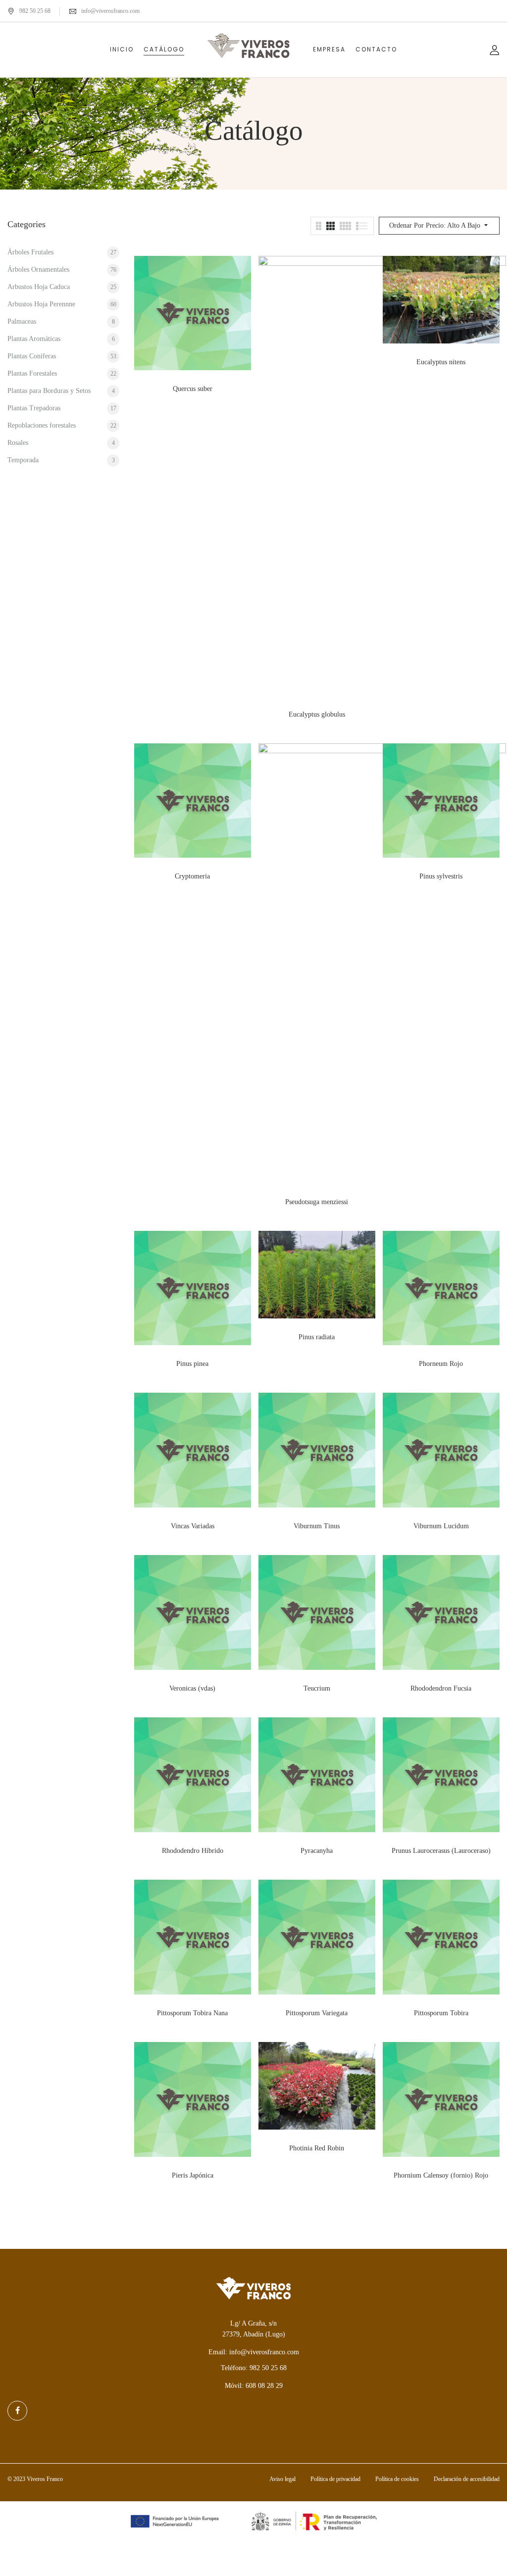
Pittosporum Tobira (441, 2013)
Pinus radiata (317, 1337)
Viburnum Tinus (317, 1526)
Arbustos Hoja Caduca (39, 287)
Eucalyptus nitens (441, 362)
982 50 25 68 (35, 11)
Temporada (23, 460)
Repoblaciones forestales (42, 425)
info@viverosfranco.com (110, 11)
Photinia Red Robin (317, 2148)
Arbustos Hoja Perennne (41, 304)
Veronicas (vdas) (192, 1688)
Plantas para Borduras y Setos (49, 391)
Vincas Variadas (193, 1526)
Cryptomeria (192, 876)
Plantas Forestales (32, 373)
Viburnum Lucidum (441, 1526)
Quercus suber (193, 389)
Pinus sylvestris (441, 876)
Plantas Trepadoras (34, 408)
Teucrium (317, 1688)
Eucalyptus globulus (317, 714)
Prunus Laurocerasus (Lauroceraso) (441, 1851)
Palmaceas (22, 321)
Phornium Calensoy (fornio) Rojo (441, 2175)
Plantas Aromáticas (34, 339)
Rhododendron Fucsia (441, 1688)
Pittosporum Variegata (317, 2013)
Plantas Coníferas (32, 356)
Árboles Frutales (30, 252)
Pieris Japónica (193, 2175)
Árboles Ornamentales (38, 269)
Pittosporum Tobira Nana (192, 2013)
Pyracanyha (317, 1851)
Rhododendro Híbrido (193, 1851)
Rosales (18, 443)
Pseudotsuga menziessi (317, 1202)
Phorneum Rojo (441, 1364)
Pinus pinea (192, 1364)
